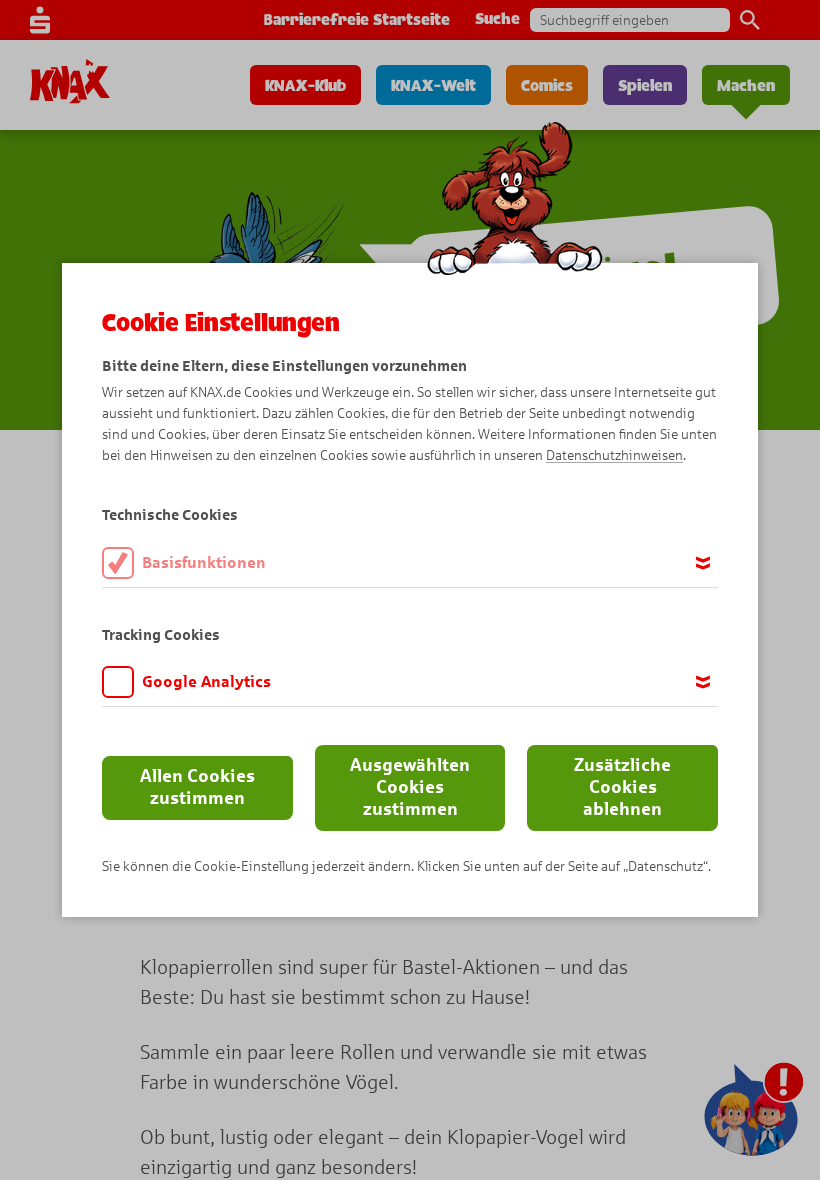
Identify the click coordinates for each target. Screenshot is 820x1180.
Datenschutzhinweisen (614, 455)
